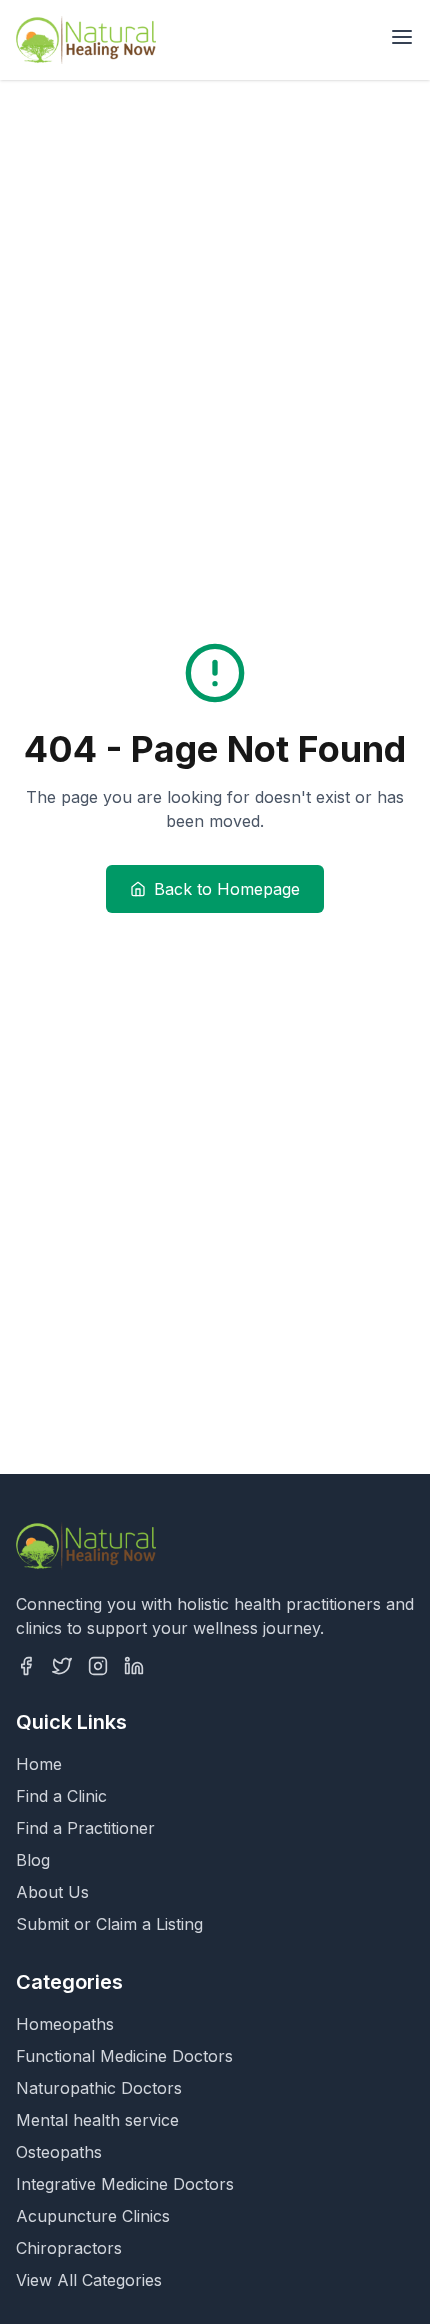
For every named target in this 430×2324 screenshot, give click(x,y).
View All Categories (89, 2280)
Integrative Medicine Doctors (125, 2184)
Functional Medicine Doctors (124, 2056)
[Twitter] (62, 1666)
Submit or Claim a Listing (109, 1924)
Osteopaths (59, 2152)
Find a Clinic (61, 1796)
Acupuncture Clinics (93, 2216)
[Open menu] (402, 37)
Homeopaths (65, 2024)
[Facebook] (26, 1666)
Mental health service (97, 2120)
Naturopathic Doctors (99, 2088)
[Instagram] (98, 1666)
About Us (52, 1892)
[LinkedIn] (134, 1666)
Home (39, 1764)
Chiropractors (69, 2248)
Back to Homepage (227, 889)
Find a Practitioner (85, 1828)
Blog (33, 1860)
